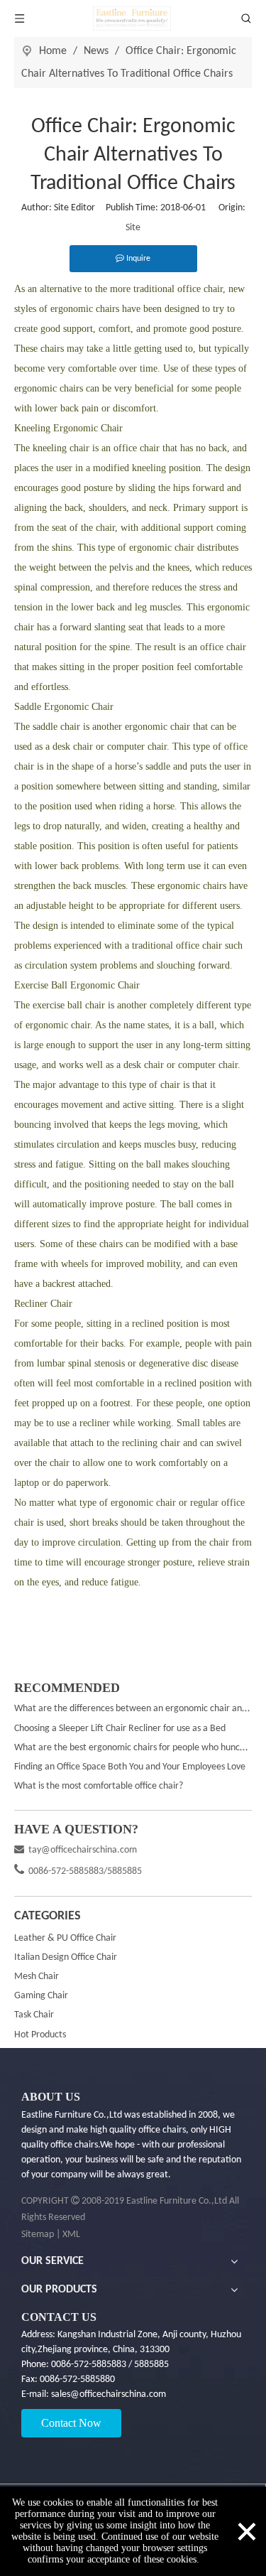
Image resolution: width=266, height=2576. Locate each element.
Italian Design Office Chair (66, 1957)
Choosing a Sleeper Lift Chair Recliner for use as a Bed (120, 1729)
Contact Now (71, 2423)
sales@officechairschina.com (107, 2394)
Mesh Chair (37, 1977)
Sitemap (38, 2235)
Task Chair (34, 2015)
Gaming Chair (41, 1996)
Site (133, 228)
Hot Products (40, 2035)
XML (71, 2235)
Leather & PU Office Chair (65, 1938)
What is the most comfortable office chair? (99, 1786)
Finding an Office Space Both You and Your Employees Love (130, 1767)
